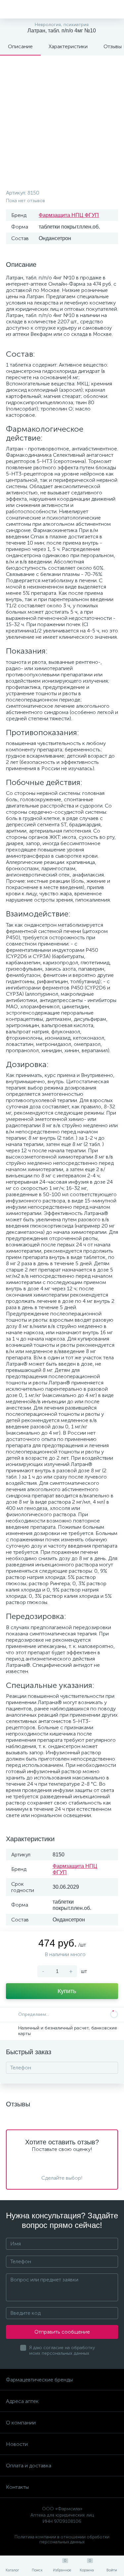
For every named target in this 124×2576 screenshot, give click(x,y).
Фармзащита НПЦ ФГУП (69, 215)
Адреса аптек (22, 2401)
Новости (17, 2444)
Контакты (17, 2487)
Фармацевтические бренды (39, 2380)
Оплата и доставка (29, 2466)
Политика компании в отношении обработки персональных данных (62, 2539)
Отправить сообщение (62, 2332)
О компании (21, 2423)
